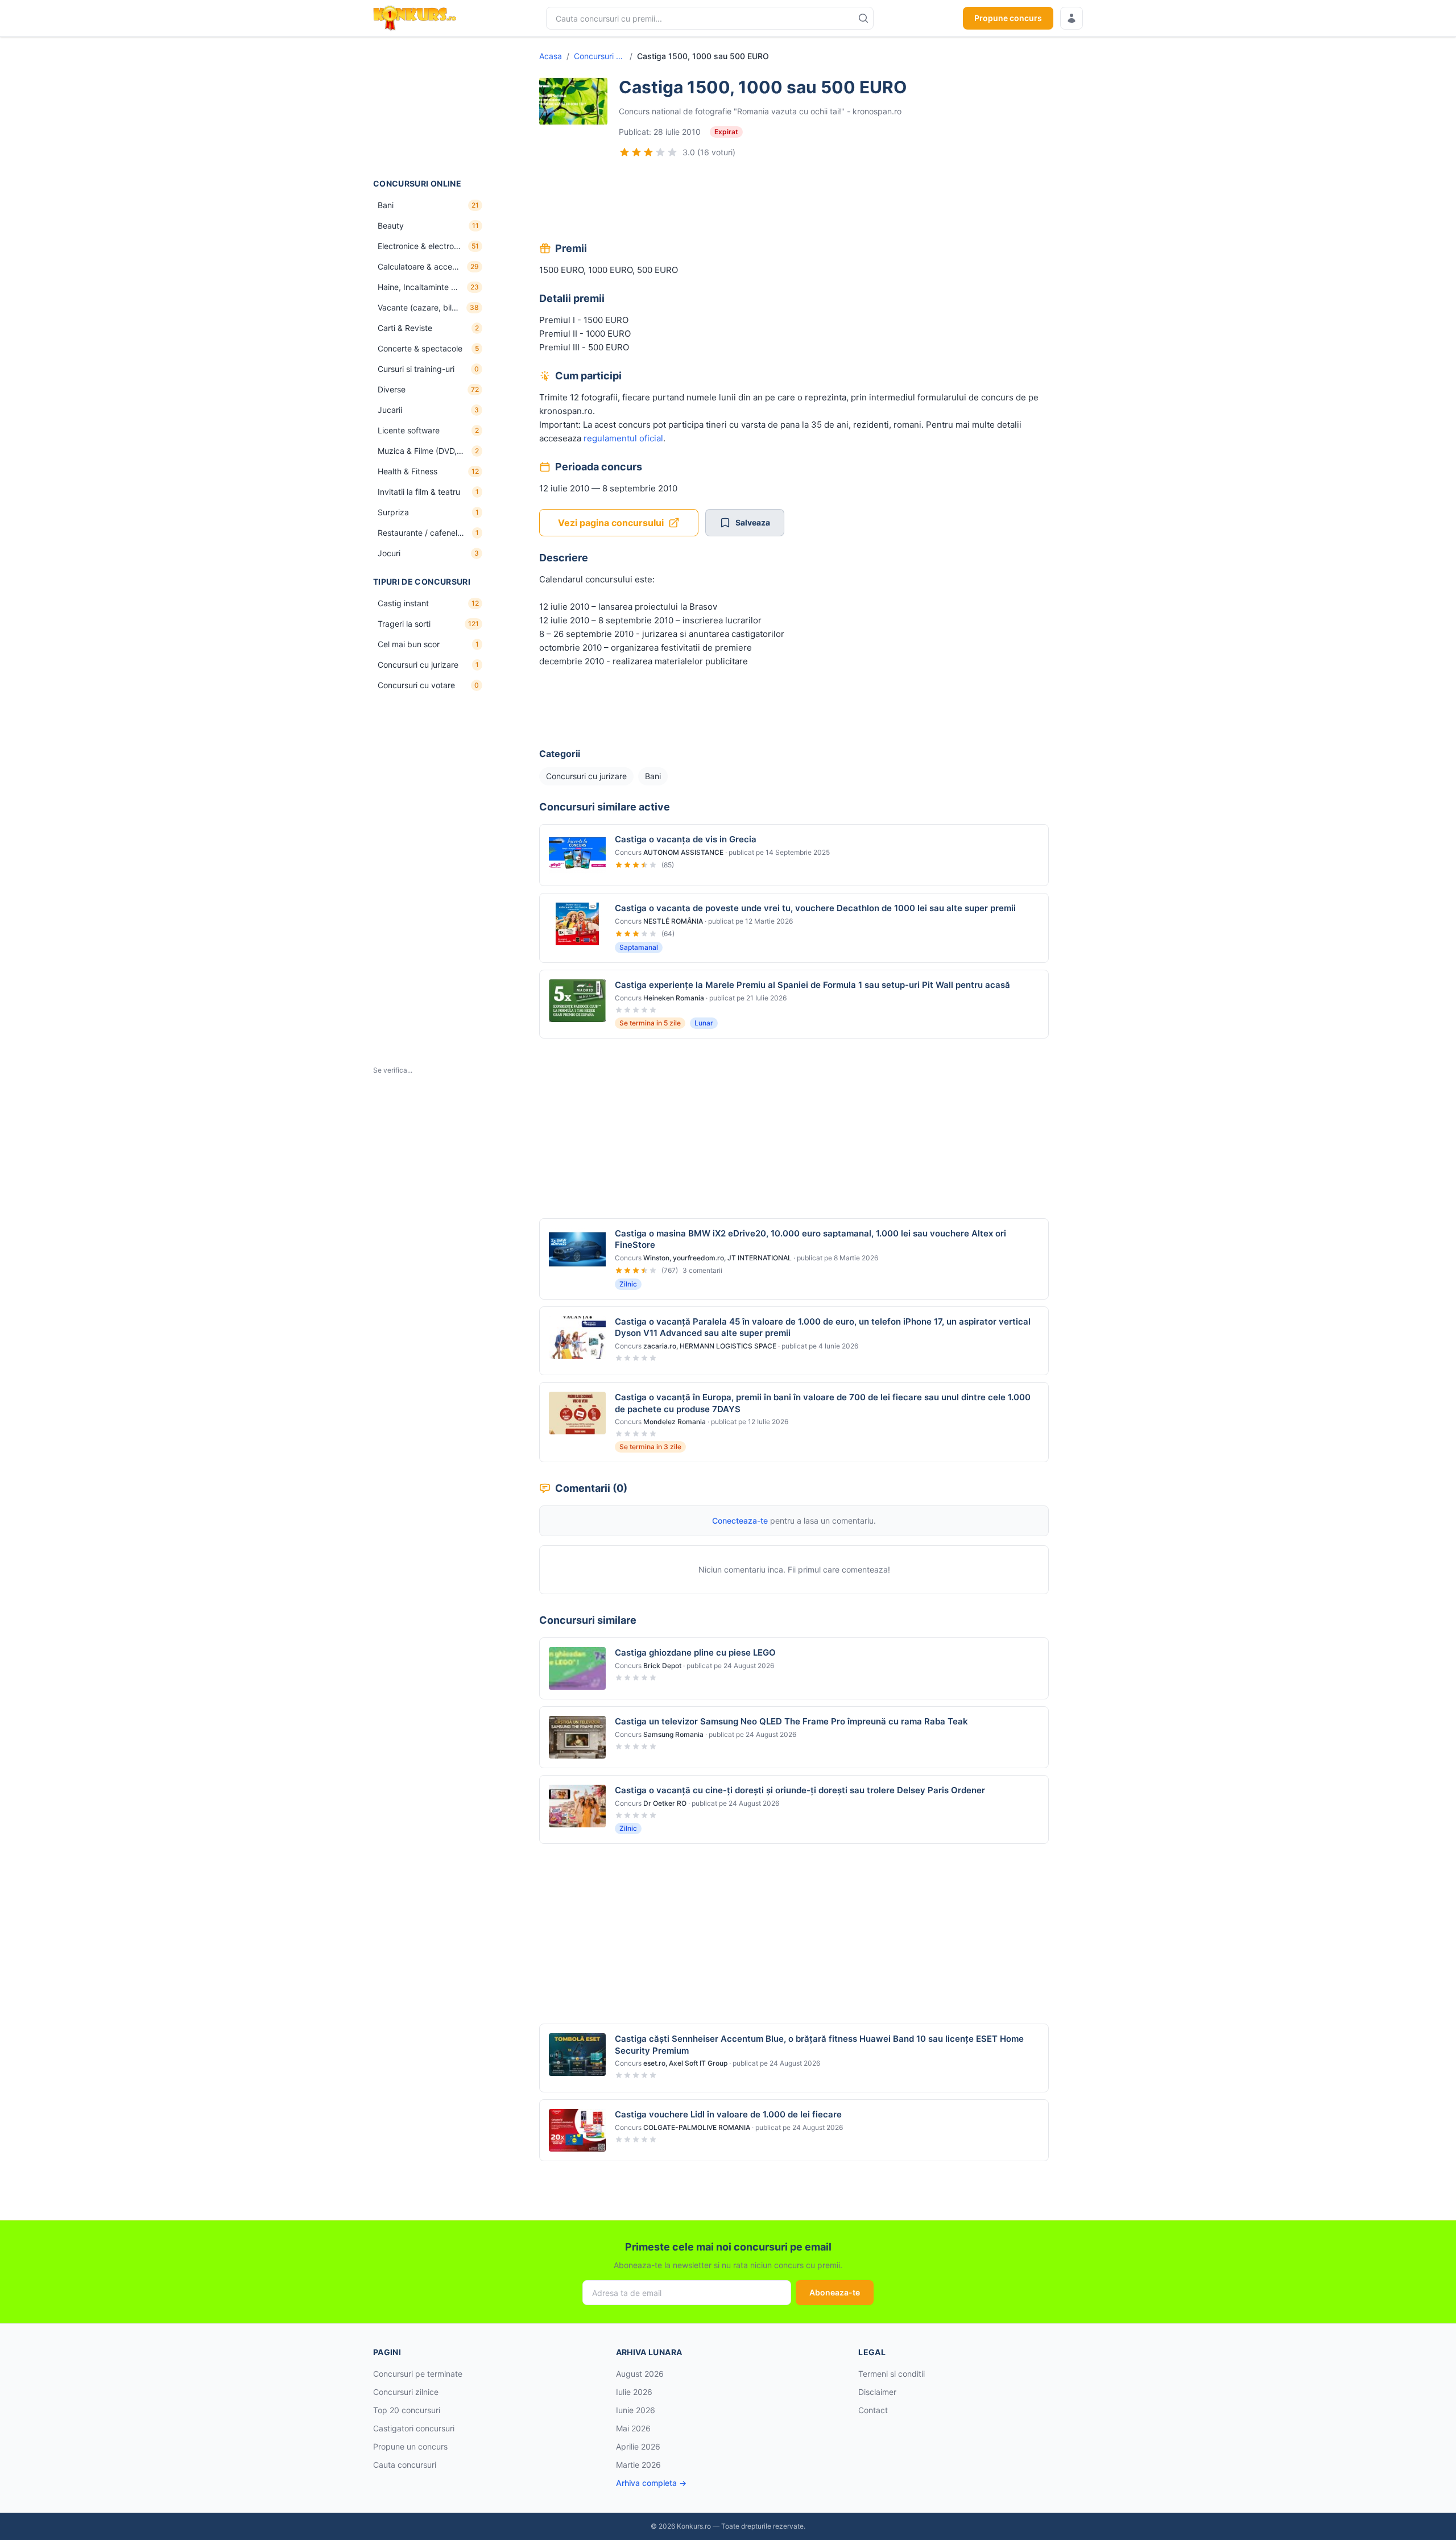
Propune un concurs (410, 2446)
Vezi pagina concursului (611, 523)
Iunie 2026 (636, 2410)
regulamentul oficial (623, 438)
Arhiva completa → (651, 2483)
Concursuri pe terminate (418, 2374)
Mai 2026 (633, 2428)
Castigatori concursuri (414, 2428)
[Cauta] (863, 18)
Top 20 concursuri (407, 2410)
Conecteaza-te (740, 1521)
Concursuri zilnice (406, 2392)
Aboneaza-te (835, 2292)
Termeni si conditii (892, 2374)
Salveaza (753, 522)
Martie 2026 (638, 2465)
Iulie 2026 (634, 2392)
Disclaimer (877, 2392)
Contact (873, 2410)
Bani (653, 776)
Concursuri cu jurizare (599, 56)
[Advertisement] (430, 107)
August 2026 (640, 2374)
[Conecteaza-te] (1072, 18)
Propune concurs (1008, 18)
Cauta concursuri (405, 2465)
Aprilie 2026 (638, 2446)
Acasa (551, 56)
